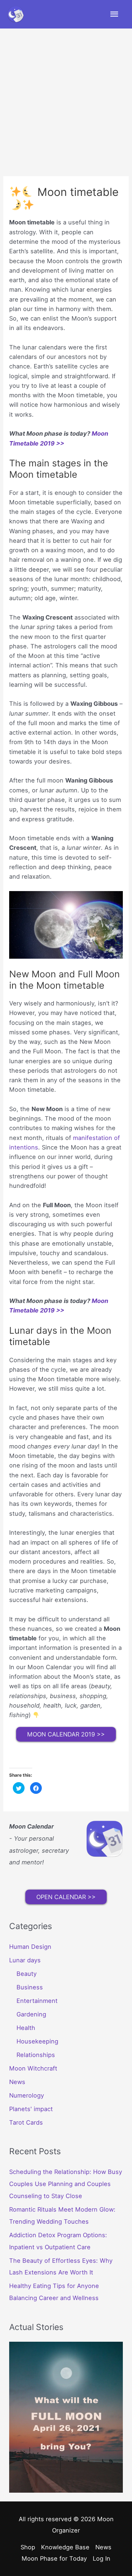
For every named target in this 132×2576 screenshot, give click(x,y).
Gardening (31, 2014)
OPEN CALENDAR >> (66, 1897)
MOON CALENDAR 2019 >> (66, 1734)
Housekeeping (37, 2041)
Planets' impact (31, 2109)
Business (30, 1987)
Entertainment (37, 2001)
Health (26, 2028)
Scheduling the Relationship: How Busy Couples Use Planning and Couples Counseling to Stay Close (66, 2184)
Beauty (27, 1974)
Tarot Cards (26, 2122)
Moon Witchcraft (33, 2068)
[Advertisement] (66, 98)
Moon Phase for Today (54, 2558)
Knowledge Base (65, 2547)
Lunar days (25, 1960)
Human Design (30, 1947)
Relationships (36, 2055)
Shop (28, 2547)
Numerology (27, 2095)
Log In (102, 2558)
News (17, 2082)
